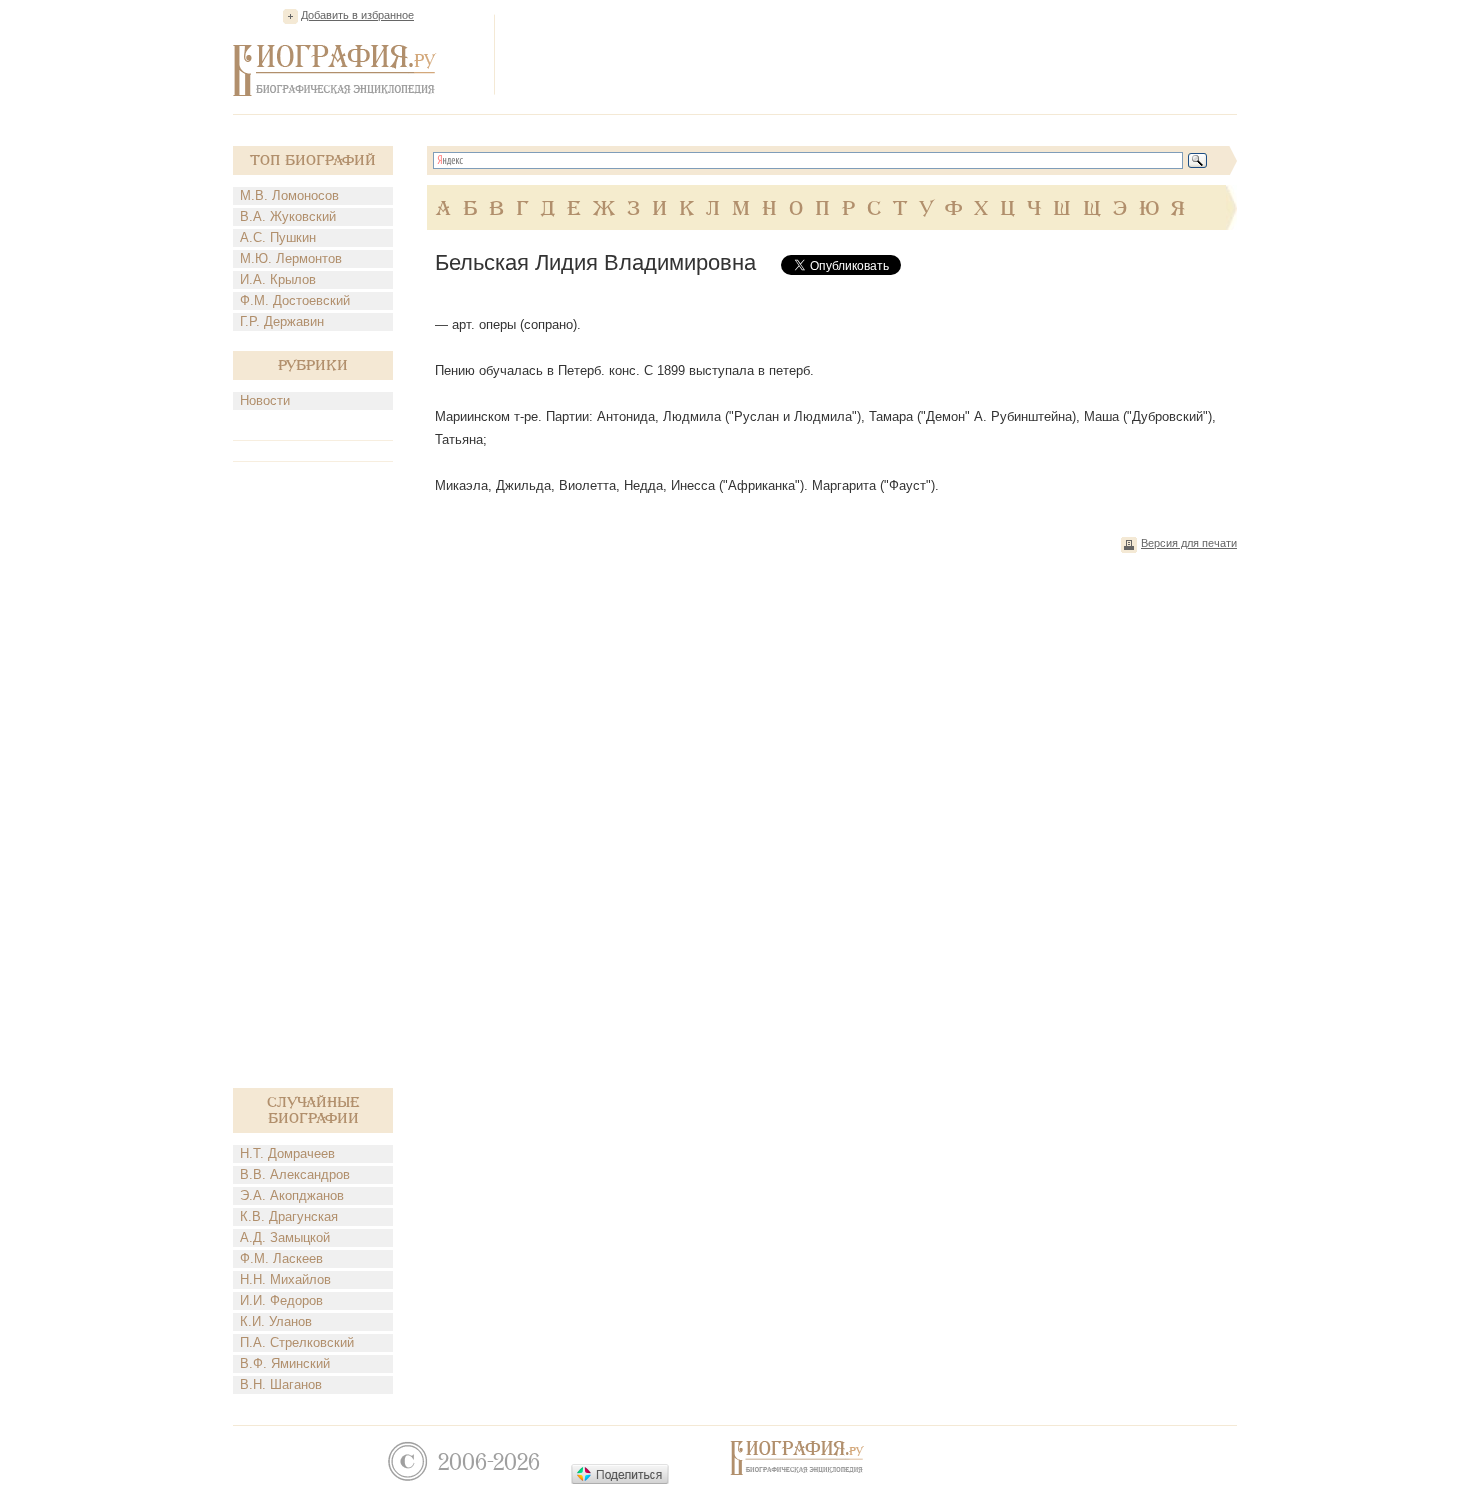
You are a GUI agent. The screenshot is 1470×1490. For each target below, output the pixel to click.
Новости (265, 400)
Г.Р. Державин (282, 321)
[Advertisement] (873, 54)
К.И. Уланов (276, 1321)
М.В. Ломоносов (289, 195)
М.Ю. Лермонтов (291, 258)
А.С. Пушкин (278, 237)
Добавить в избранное (357, 15)
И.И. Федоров (281, 1300)
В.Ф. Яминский (285, 1363)
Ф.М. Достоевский (295, 300)
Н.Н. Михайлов (285, 1279)
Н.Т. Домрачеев (287, 1153)
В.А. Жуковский (288, 216)
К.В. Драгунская (289, 1216)
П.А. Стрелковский (297, 1342)
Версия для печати (1189, 543)
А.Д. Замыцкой (285, 1237)
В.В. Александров (295, 1174)
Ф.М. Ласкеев (281, 1258)
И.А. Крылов (278, 279)
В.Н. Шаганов (281, 1384)
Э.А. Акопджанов (292, 1195)
